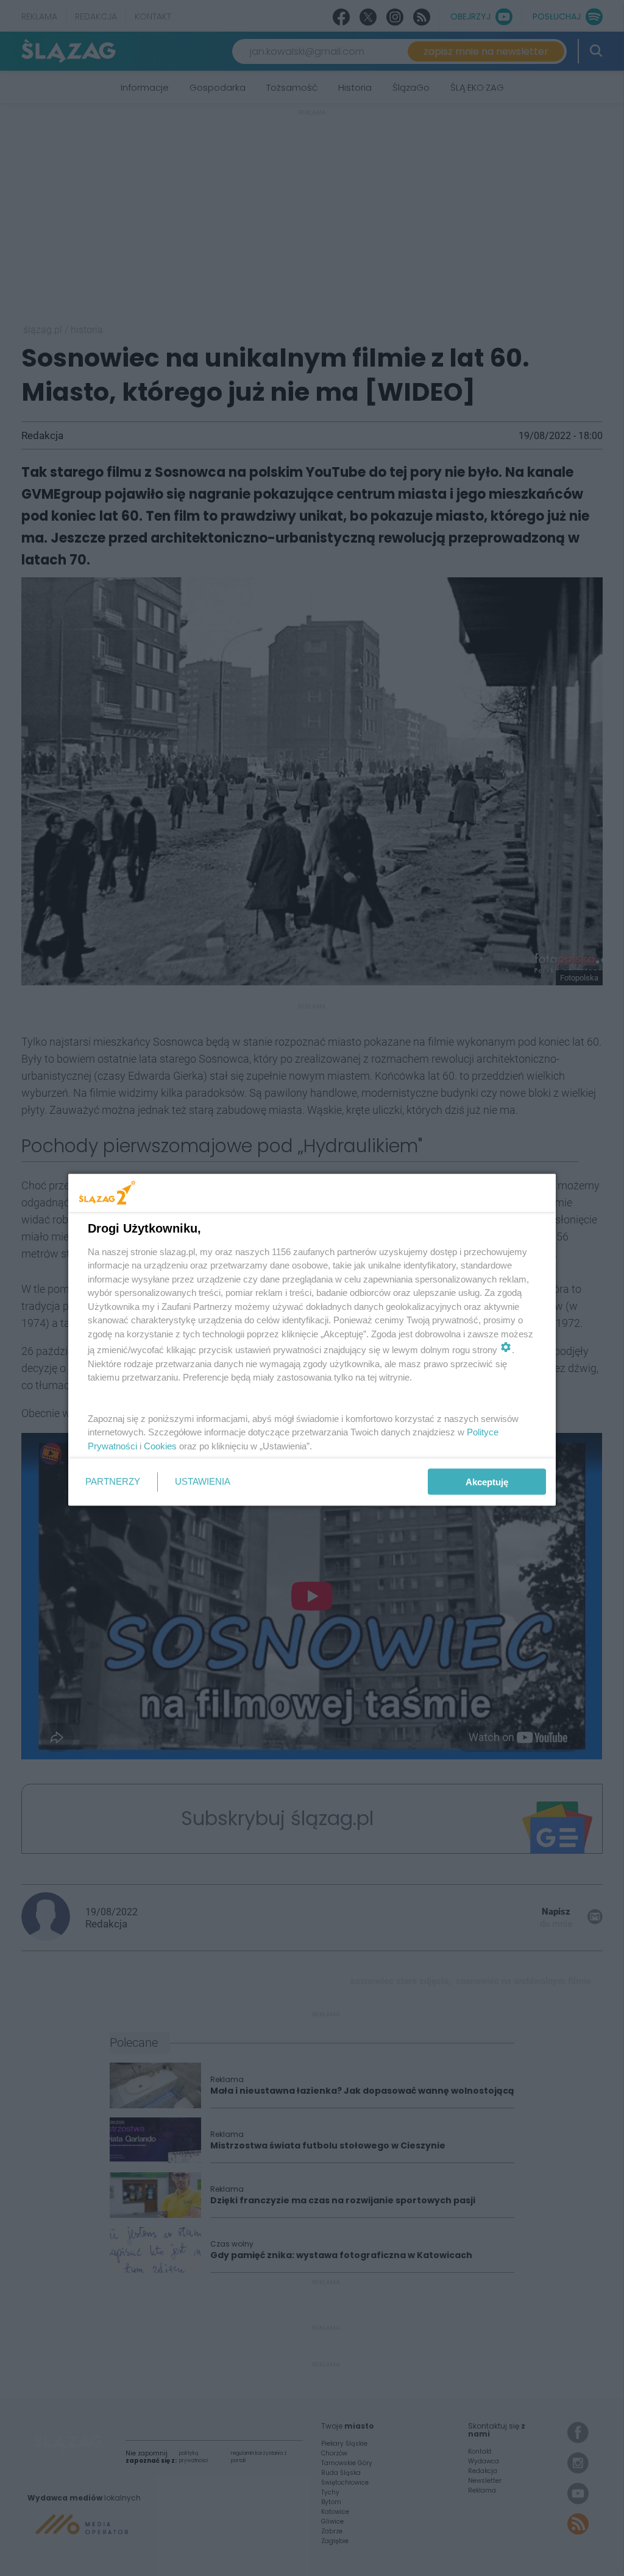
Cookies (160, 1445)
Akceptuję (487, 1482)
